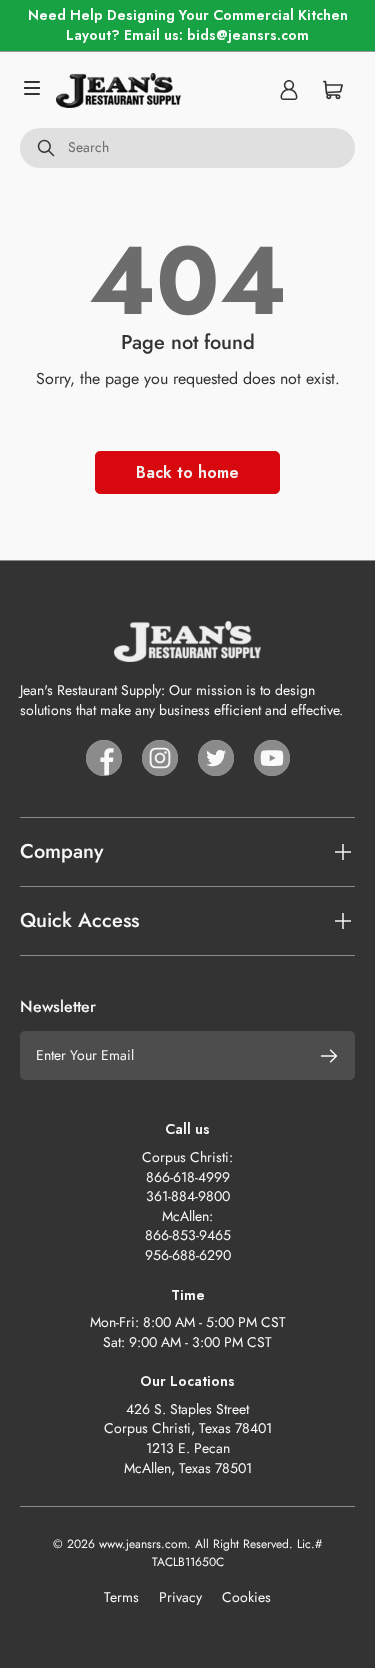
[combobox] (187, 148)
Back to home (187, 472)
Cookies (246, 1597)
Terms (121, 1597)
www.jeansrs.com (143, 1544)
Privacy (180, 1597)
